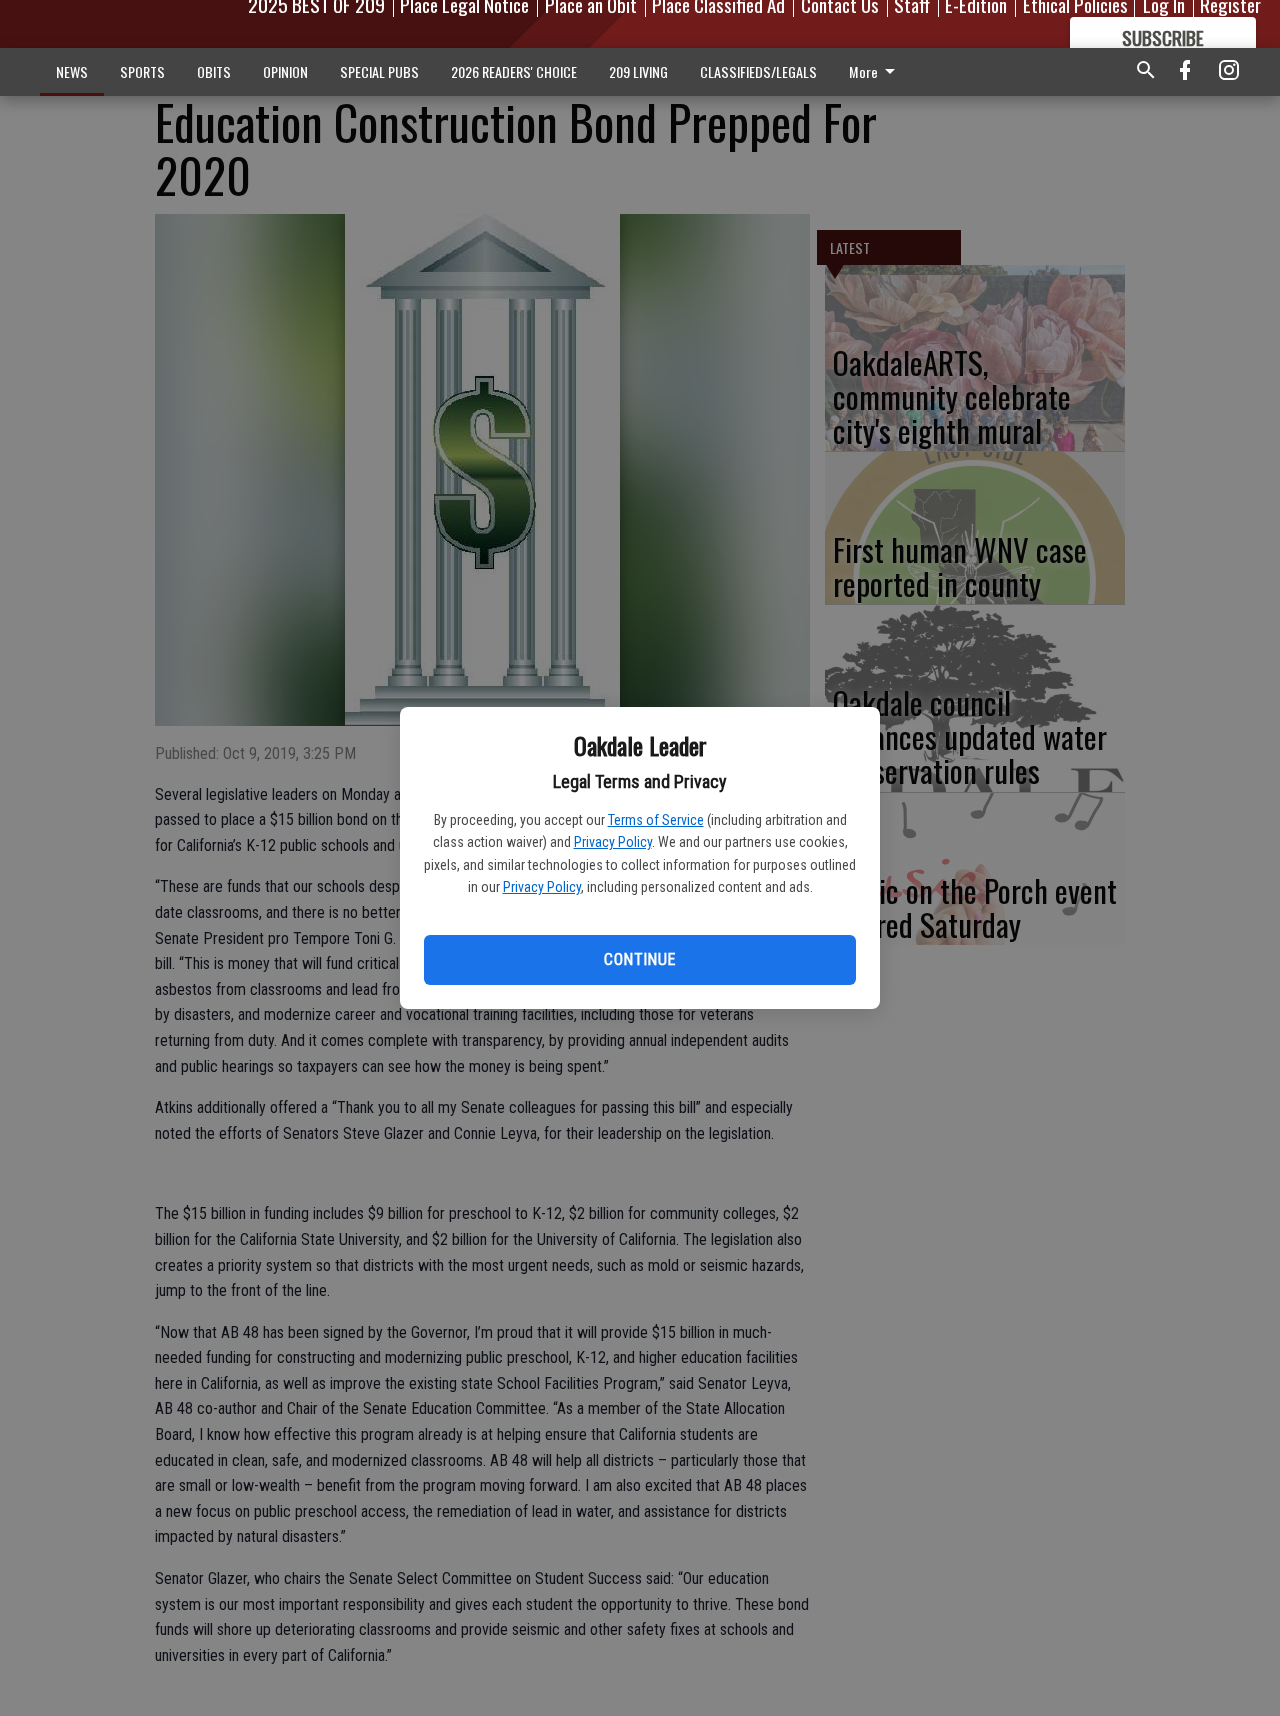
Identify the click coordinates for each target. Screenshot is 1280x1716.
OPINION (285, 71)
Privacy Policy (613, 842)
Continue (639, 959)
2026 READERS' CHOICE (514, 71)
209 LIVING (638, 71)
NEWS (72, 71)
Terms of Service (656, 820)
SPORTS (142, 71)
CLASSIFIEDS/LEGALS (758, 71)
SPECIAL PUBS (379, 71)
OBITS (214, 71)
